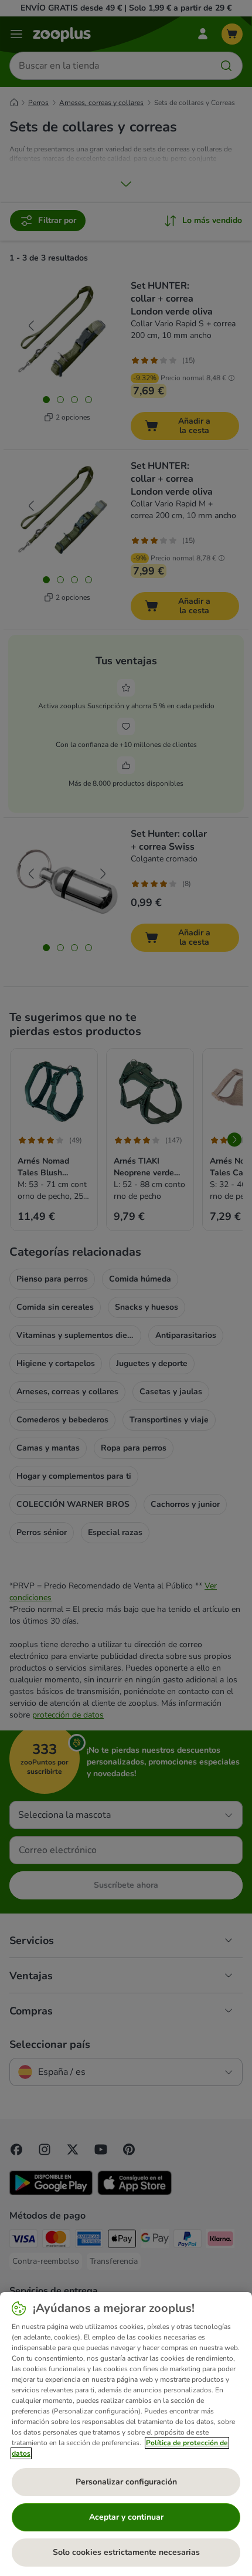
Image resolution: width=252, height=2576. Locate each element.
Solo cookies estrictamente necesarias (126, 2552)
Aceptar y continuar (126, 2517)
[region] (126, 2434)
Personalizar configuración (126, 2482)
